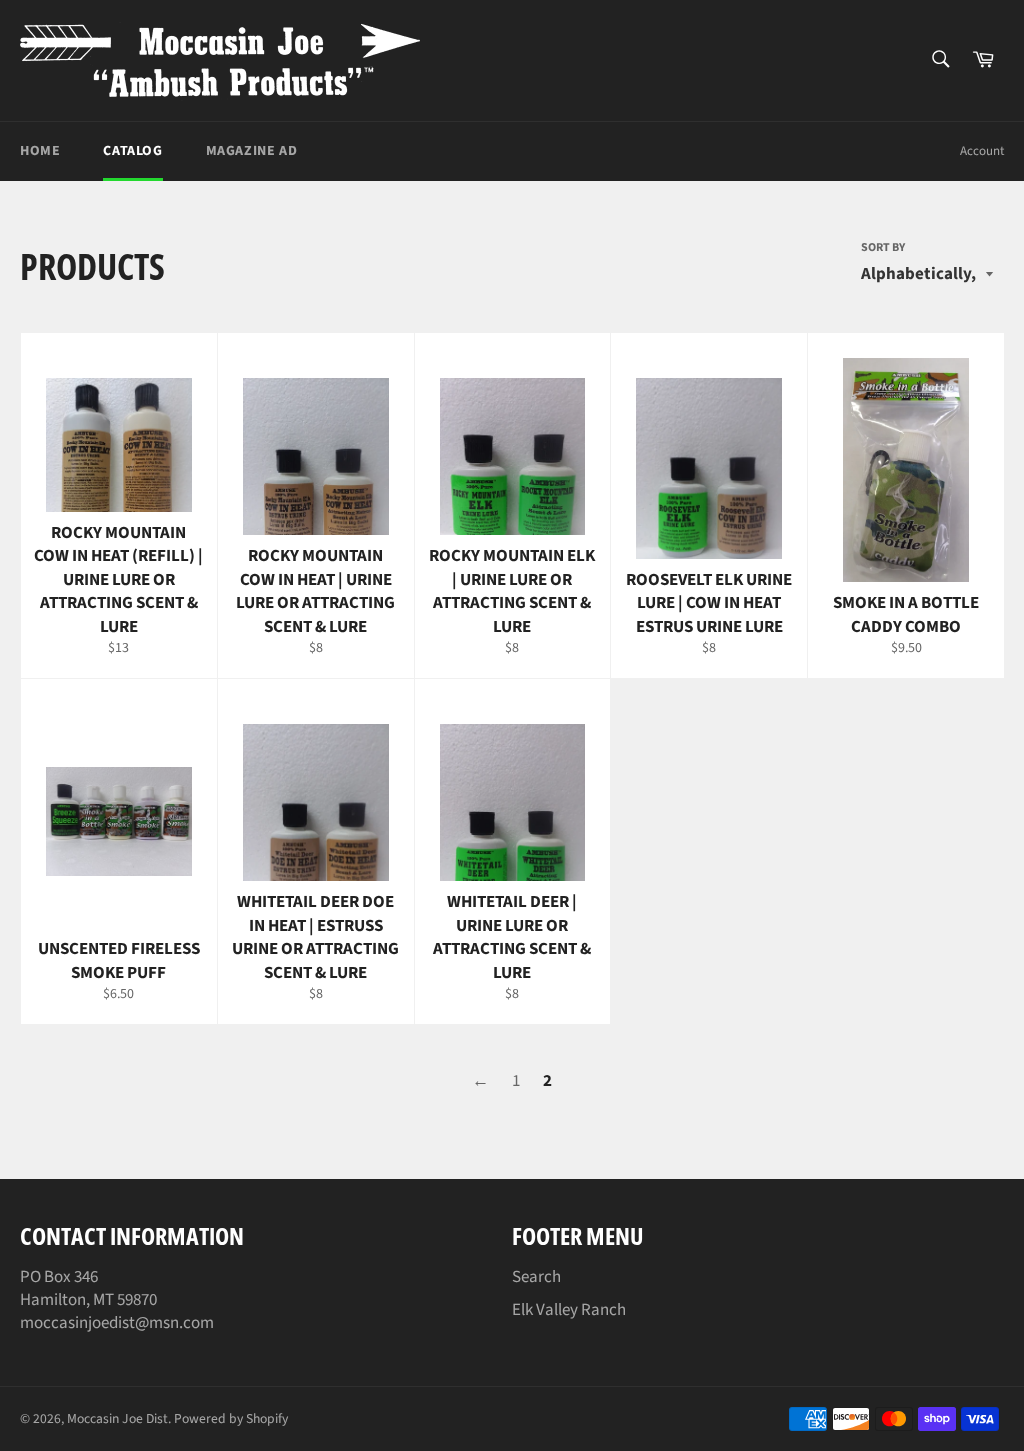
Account (982, 151)
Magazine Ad (252, 151)
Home (40, 151)
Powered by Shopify (231, 1418)
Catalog (132, 151)
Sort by (883, 248)
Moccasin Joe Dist (117, 1418)
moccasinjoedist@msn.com (117, 1323)
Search (536, 1277)
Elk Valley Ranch (569, 1310)
